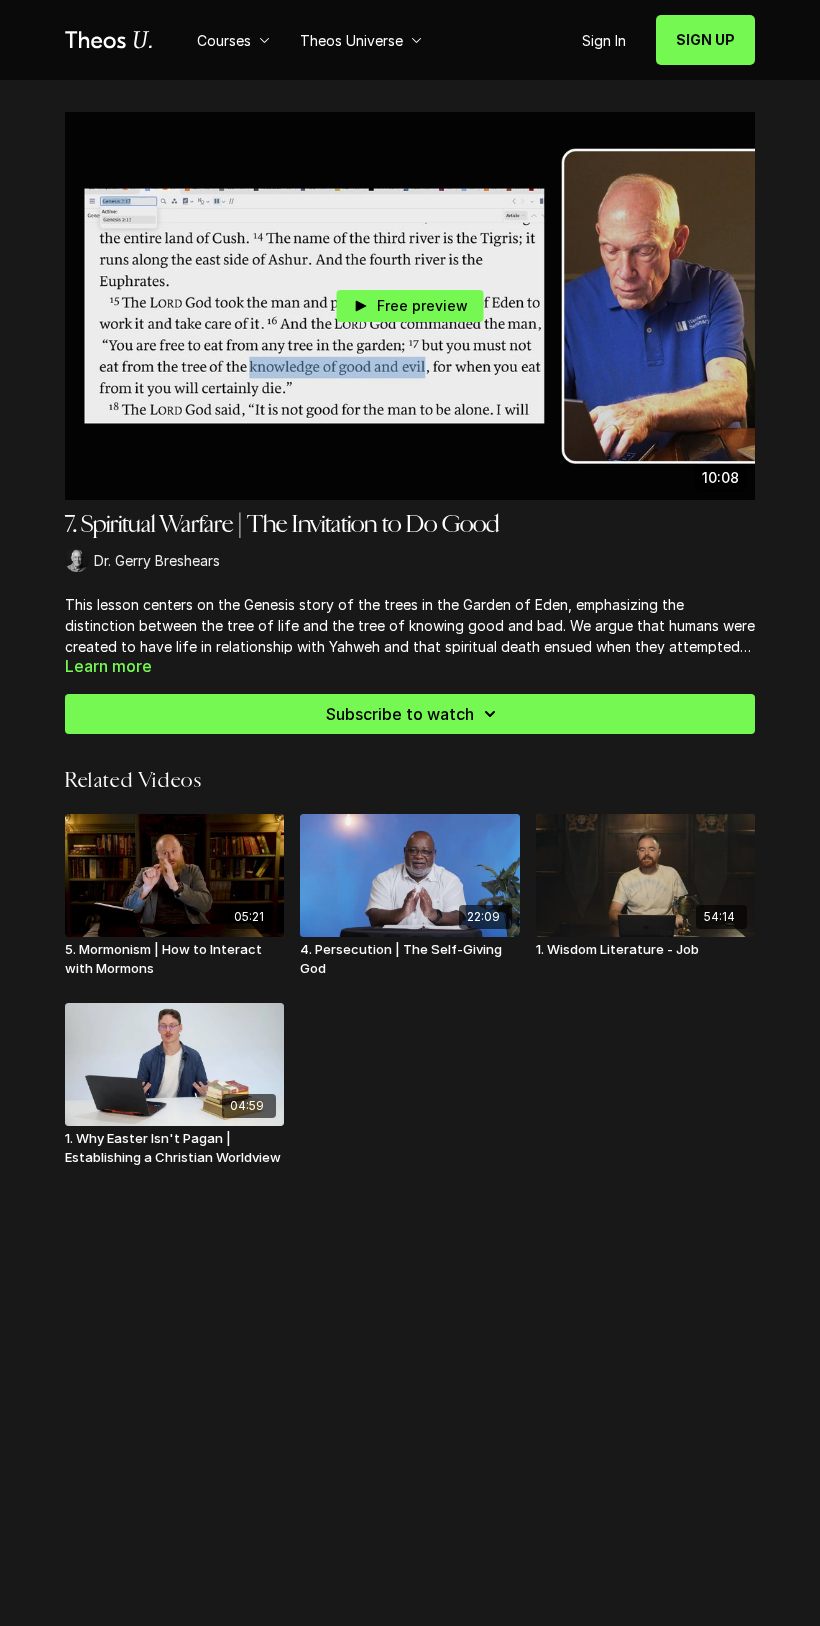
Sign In (604, 40)
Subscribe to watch (400, 714)
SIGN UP (705, 39)
